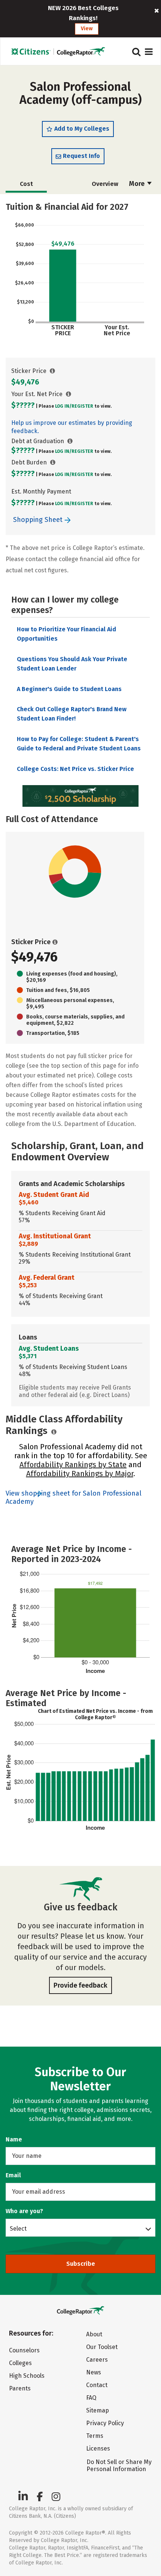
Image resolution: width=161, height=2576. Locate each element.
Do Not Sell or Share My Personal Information (119, 2465)
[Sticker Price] (53, 371)
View (87, 29)
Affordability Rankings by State (73, 1465)
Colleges (20, 2363)
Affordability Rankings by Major (80, 1474)
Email (13, 2175)
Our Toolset (102, 2347)
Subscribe (81, 2264)
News (94, 2372)
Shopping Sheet (39, 520)
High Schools (27, 2376)
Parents (20, 2388)
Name (14, 2139)
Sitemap (98, 2410)
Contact (97, 2385)
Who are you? (24, 2211)
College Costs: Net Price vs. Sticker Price (75, 769)
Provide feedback (80, 1985)
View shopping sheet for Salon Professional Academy (74, 1497)
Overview (105, 184)
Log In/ (63, 406)
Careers (97, 2360)
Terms (95, 2436)
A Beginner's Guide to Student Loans (69, 689)
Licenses (98, 2449)
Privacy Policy (105, 2423)
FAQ (91, 2398)
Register (82, 406)
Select (18, 2228)
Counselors (24, 2350)
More (138, 184)
